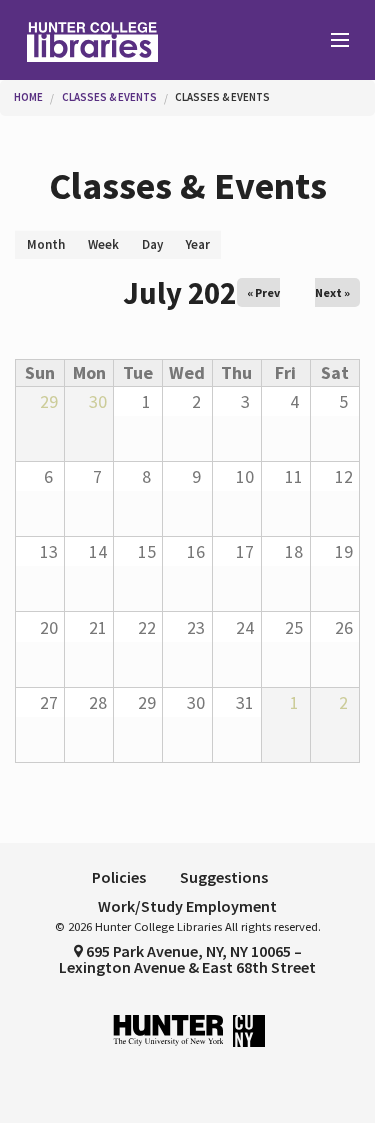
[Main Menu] (331, 41)
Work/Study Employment (187, 906)
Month (51, 247)
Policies (119, 877)
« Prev (263, 292)
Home (28, 97)
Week (103, 244)
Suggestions (224, 877)
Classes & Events (109, 97)
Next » (332, 292)
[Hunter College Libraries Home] (94, 40)
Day (152, 244)
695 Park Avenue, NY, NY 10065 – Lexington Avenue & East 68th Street (187, 959)
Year (198, 244)
